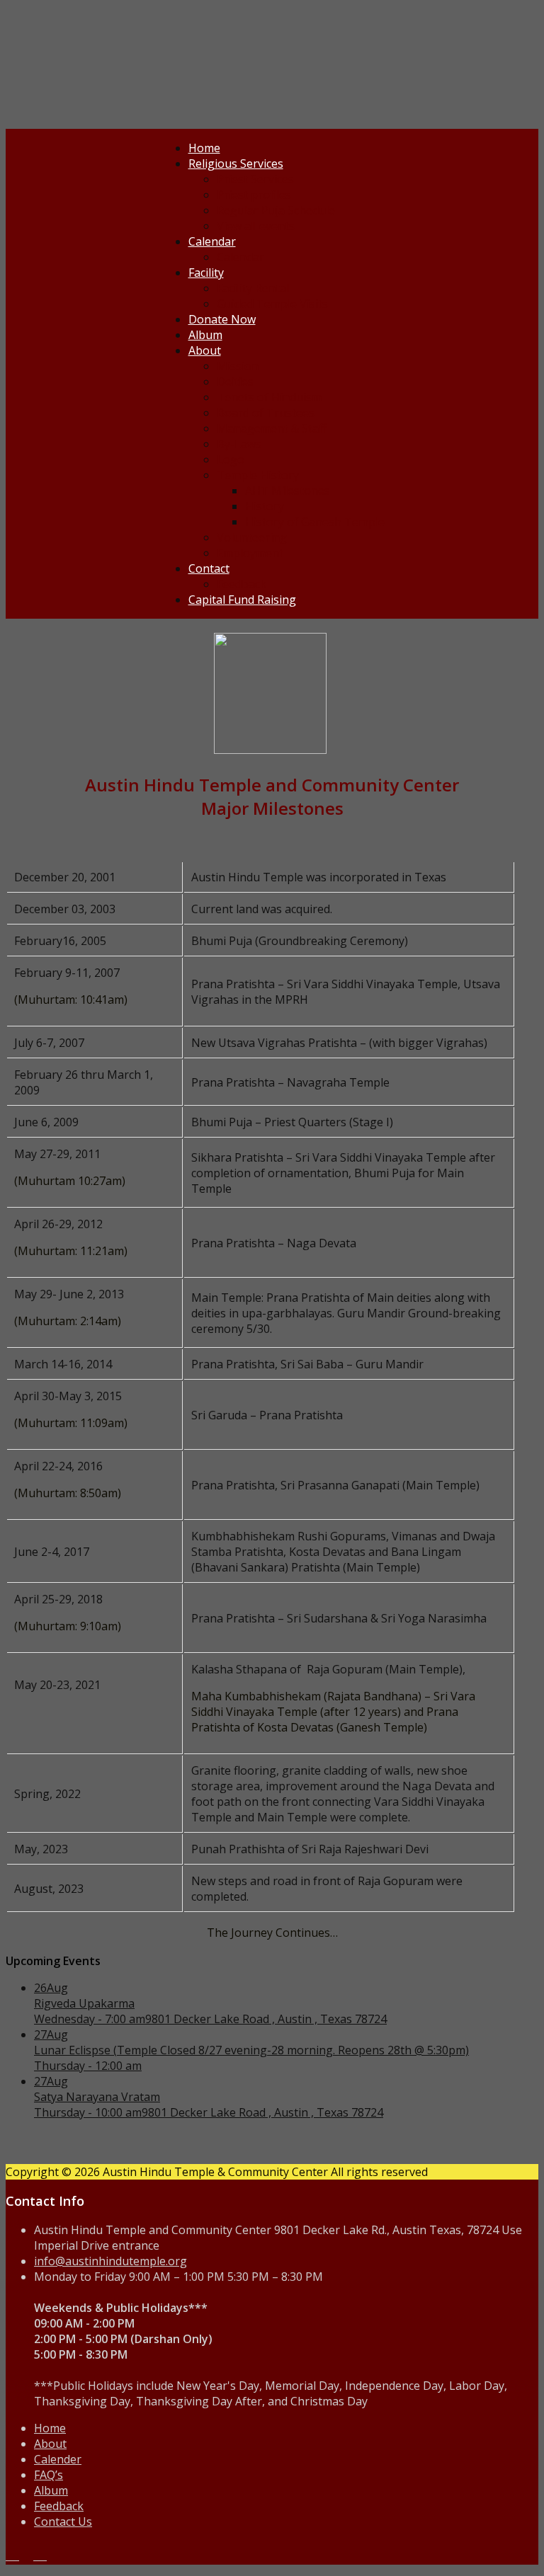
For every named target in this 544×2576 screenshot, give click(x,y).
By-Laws (239, 444)
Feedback (242, 584)
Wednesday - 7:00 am (90, 2019)
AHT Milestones (288, 491)
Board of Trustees (266, 413)
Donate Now (222, 319)
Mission (238, 366)
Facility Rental (253, 288)
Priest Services (255, 179)
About (205, 350)
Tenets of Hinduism (269, 397)
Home (204, 148)
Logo (231, 459)
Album (205, 335)
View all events (256, 226)
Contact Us (63, 2521)
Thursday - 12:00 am (88, 2066)
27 (51, 2034)
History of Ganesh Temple (315, 522)
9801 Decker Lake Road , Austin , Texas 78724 (266, 2019)
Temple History (258, 475)
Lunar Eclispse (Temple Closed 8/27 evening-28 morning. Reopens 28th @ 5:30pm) (251, 2050)
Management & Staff (272, 428)
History (265, 506)
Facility (206, 273)
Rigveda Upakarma (84, 2003)
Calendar (212, 241)
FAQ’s (49, 2475)
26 (51, 1988)
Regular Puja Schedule (276, 210)
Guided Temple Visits (272, 304)
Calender (58, 2459)
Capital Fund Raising (242, 600)
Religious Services (236, 164)
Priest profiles (254, 195)
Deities (235, 382)
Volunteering (252, 537)
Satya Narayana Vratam (97, 2097)
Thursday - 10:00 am (88, 2112)
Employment (250, 553)
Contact (209, 568)
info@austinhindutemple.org (110, 2261)
